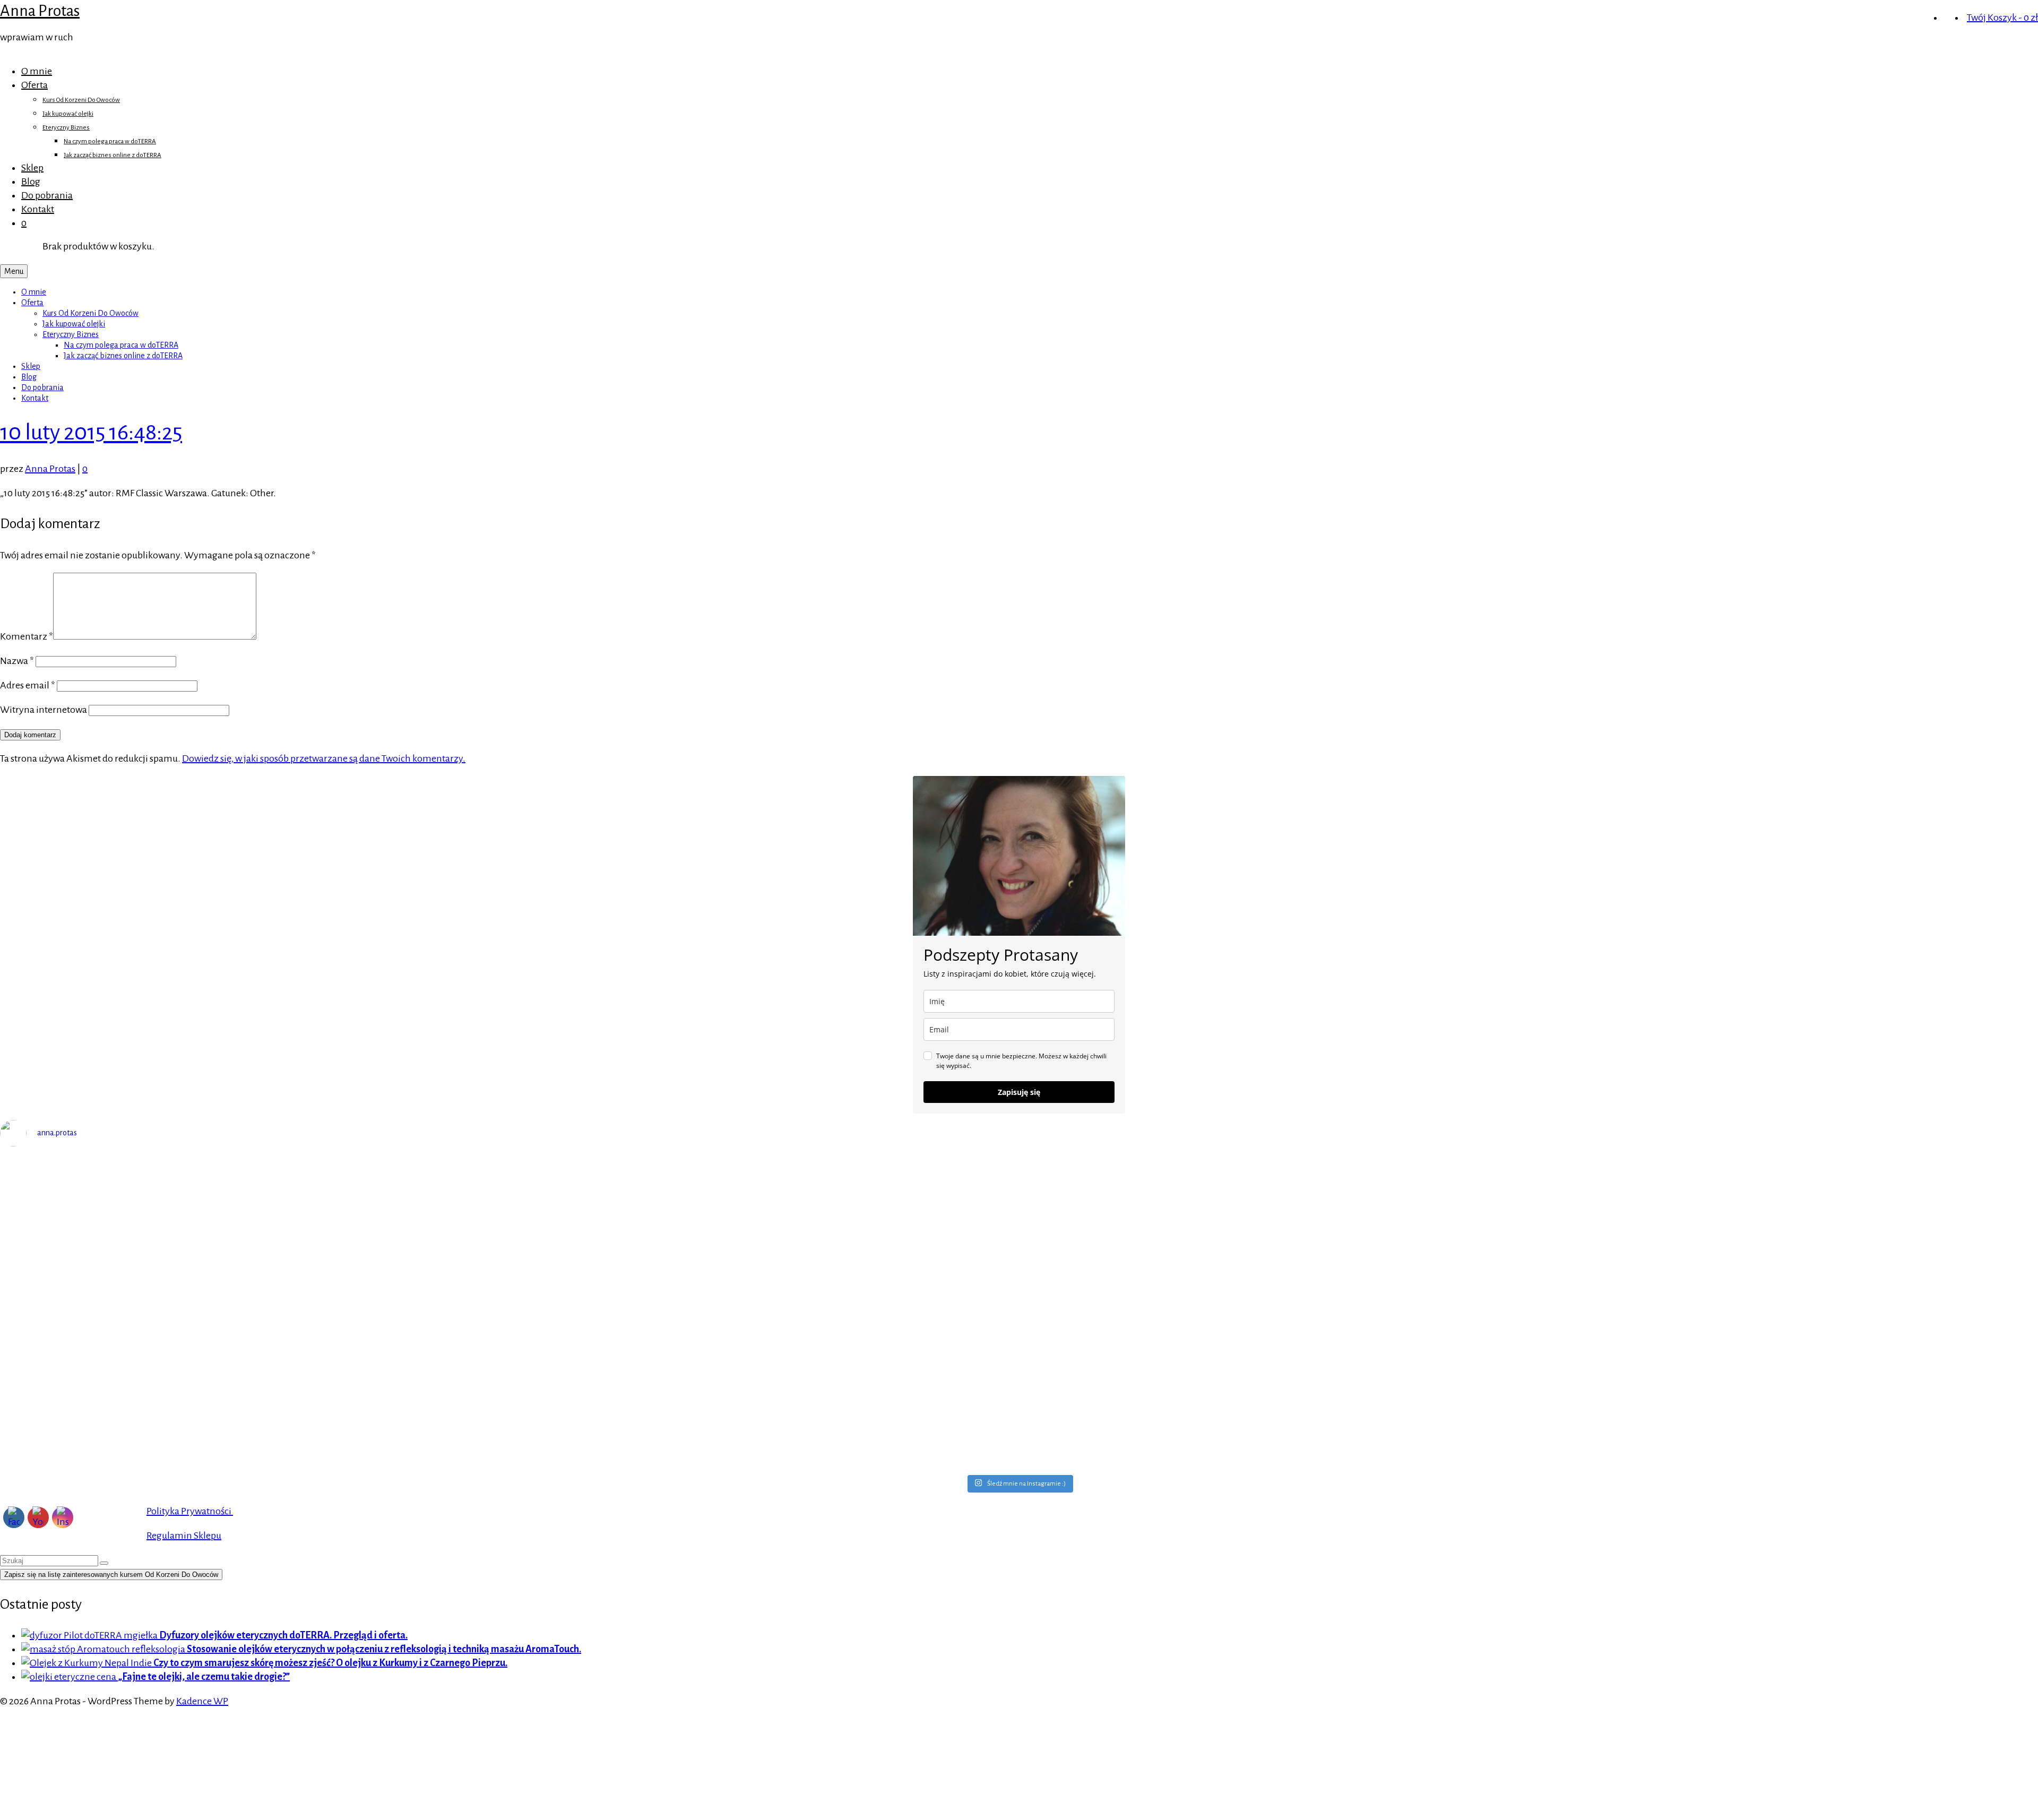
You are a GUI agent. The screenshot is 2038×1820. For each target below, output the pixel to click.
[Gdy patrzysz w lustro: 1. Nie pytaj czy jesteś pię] (254, 1201)
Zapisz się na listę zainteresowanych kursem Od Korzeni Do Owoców (111, 1575)
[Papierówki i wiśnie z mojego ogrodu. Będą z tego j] (765, 1334)
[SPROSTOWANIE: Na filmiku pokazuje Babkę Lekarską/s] (254, 1431)
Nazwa (17, 661)
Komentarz (27, 636)
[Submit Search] (104, 1563)
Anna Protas (40, 11)
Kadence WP (202, 1701)
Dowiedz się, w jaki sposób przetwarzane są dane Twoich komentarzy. (324, 758)
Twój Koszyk (2002, 18)
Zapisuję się (1019, 1092)
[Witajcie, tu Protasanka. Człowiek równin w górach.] (765, 1404)
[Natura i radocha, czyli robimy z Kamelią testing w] (1274, 1334)
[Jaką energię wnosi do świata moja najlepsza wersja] (1274, 1264)
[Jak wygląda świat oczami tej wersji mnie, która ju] (765, 1284)
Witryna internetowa (44, 710)
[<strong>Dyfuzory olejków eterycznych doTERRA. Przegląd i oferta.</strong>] (90, 1635)
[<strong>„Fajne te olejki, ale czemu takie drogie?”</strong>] (70, 1677)
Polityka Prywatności (190, 1511)
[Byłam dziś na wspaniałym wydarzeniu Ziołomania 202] (765, 1194)
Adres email (28, 685)
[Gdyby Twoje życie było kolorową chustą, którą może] (1274, 1180)
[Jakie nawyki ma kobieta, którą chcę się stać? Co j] (254, 1271)
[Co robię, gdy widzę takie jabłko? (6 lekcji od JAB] (254, 1355)
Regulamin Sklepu (184, 1536)
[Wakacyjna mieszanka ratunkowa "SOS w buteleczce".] (1274, 1418)
